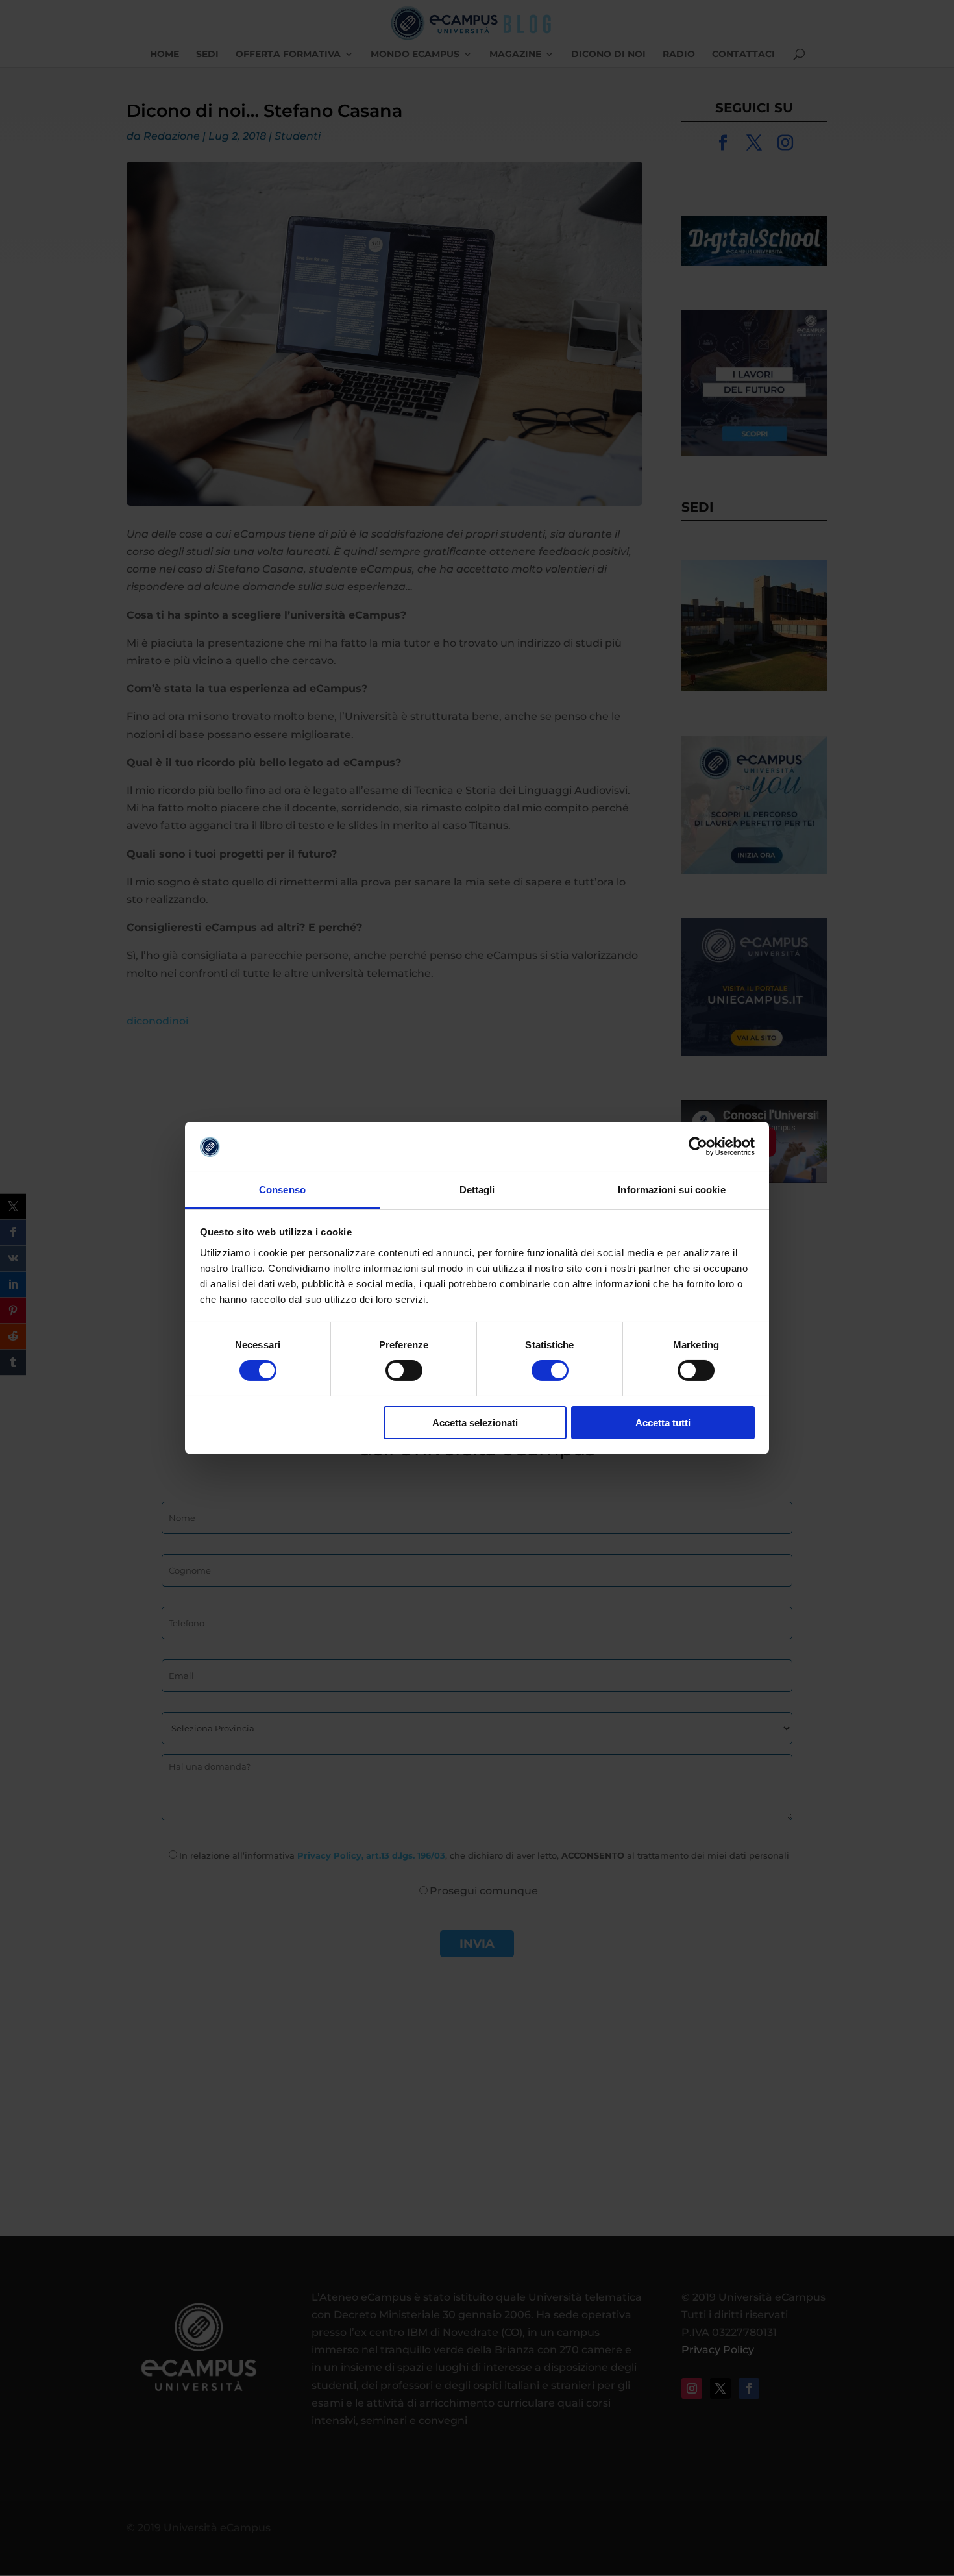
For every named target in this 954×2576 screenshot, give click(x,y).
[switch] (404, 1370)
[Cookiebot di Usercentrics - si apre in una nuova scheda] (698, 1146)
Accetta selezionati (475, 1423)
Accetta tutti (663, 1423)
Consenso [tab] (282, 1190)
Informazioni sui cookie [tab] (671, 1190)
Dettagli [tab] (477, 1190)
